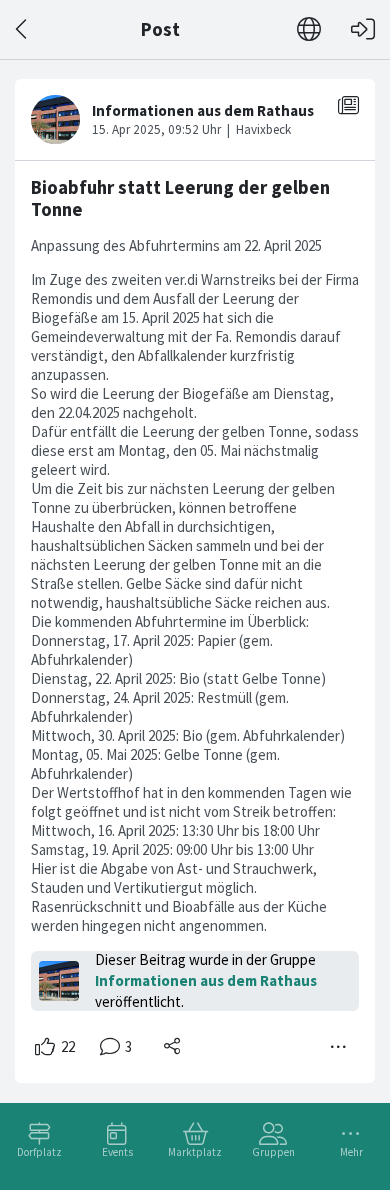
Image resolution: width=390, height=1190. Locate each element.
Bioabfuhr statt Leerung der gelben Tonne (180, 198)
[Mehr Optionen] (339, 1047)
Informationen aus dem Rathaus (206, 980)
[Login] (363, 29)
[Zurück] (22, 29)
